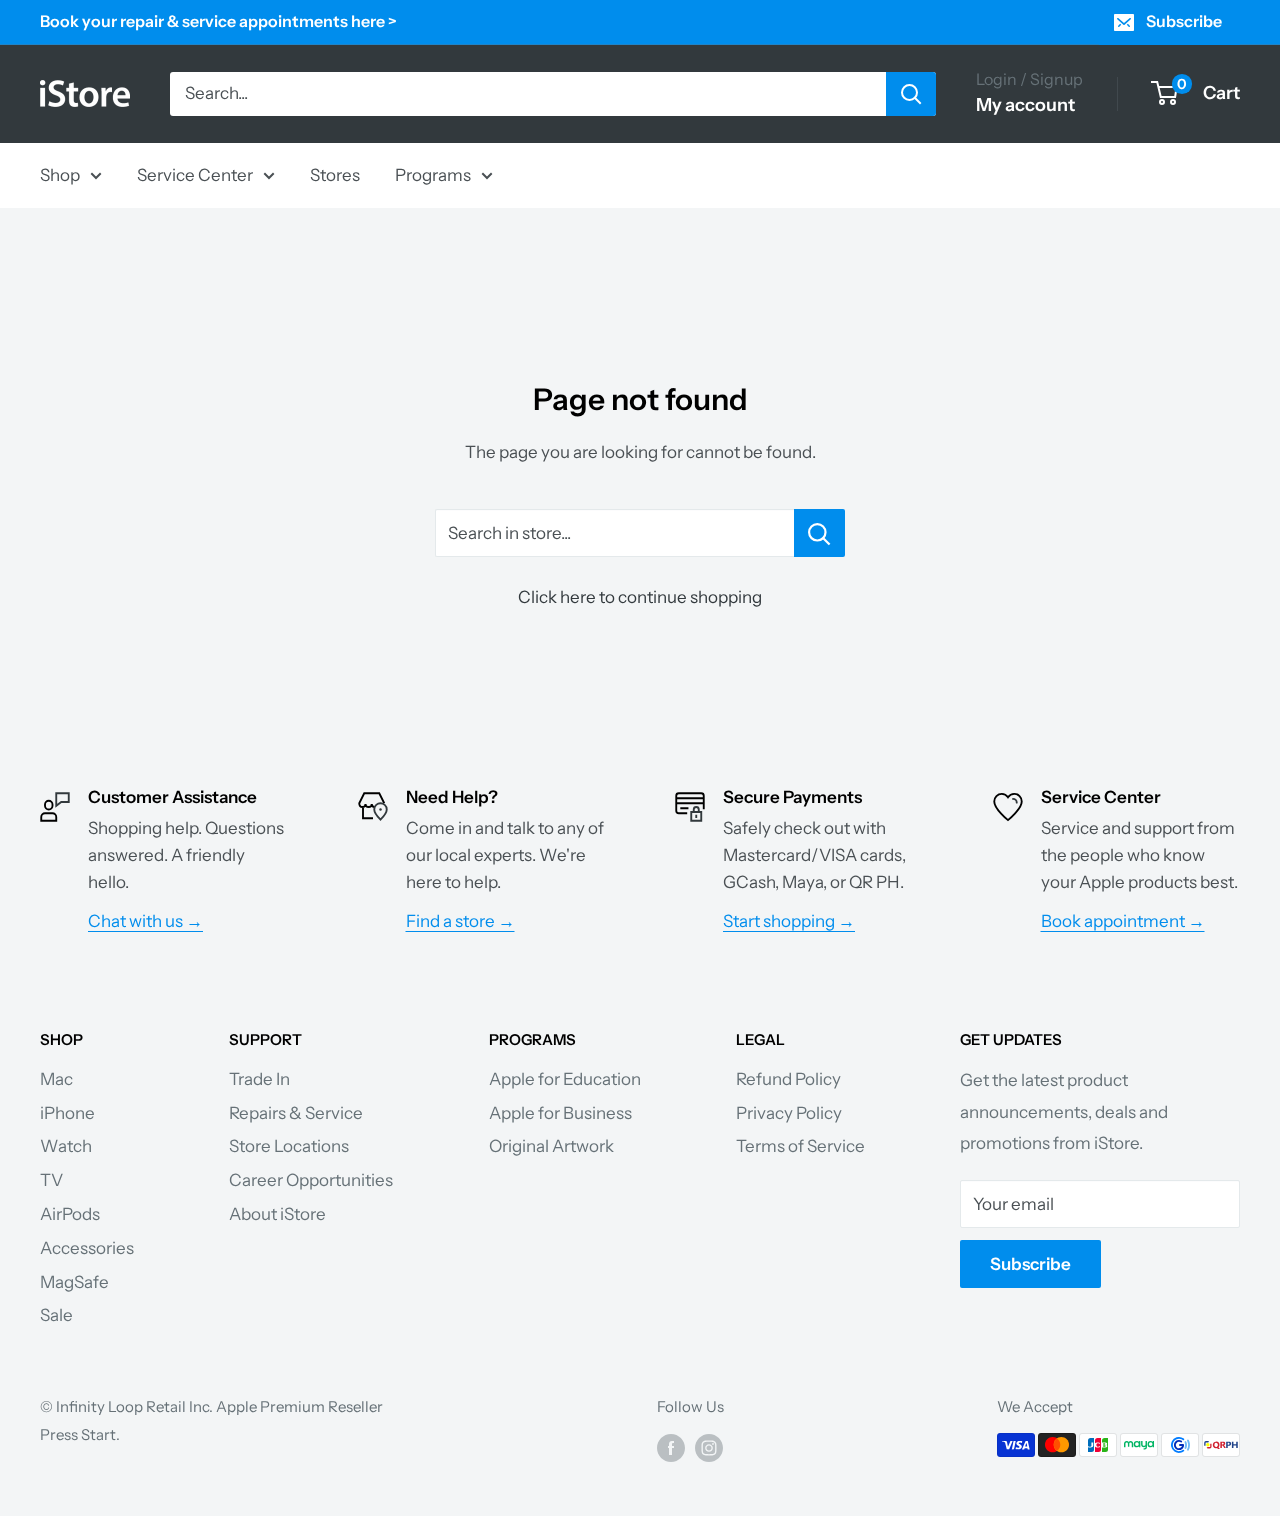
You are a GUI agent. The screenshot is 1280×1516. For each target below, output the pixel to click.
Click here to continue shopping (640, 597)
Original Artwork (551, 1146)
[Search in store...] (819, 533)
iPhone (67, 1113)
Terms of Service (800, 1146)
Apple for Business (560, 1113)
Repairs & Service (296, 1113)
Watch (66, 1146)
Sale (56, 1315)
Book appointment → (1123, 921)
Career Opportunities (311, 1180)
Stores (335, 174)
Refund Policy (788, 1079)
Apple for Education (565, 1079)
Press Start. (80, 1434)
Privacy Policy (789, 1113)
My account (1025, 105)
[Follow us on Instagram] (709, 1447)
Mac (56, 1079)
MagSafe (74, 1282)
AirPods (70, 1214)
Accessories (87, 1248)
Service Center (195, 174)
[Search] (911, 94)
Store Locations (289, 1146)
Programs (433, 174)
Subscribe (1184, 21)
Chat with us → (145, 921)
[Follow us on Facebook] (671, 1447)
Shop (60, 174)
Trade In (259, 1079)
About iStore (277, 1214)
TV (51, 1180)
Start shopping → (789, 921)
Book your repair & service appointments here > (218, 21)
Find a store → (460, 921)
